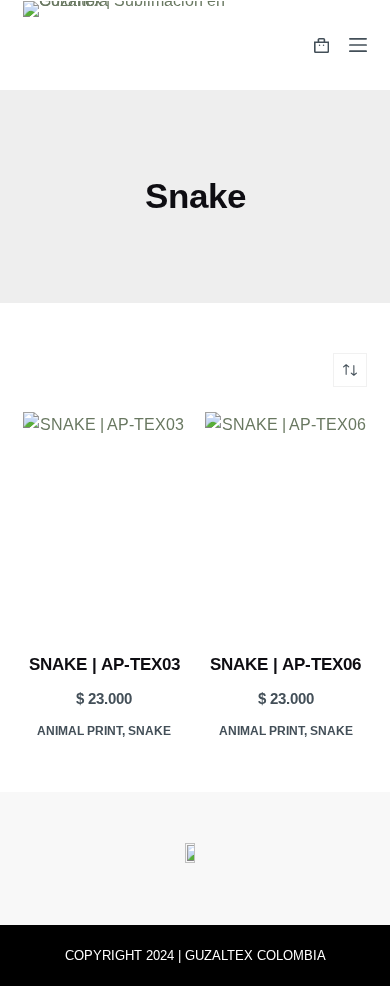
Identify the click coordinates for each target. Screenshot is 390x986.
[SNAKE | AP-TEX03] (104, 519)
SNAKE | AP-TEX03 (104, 664)
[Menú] (358, 45)
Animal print (79, 731)
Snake (149, 731)
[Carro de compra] (321, 45)
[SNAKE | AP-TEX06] (286, 519)
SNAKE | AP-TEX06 (285, 664)
